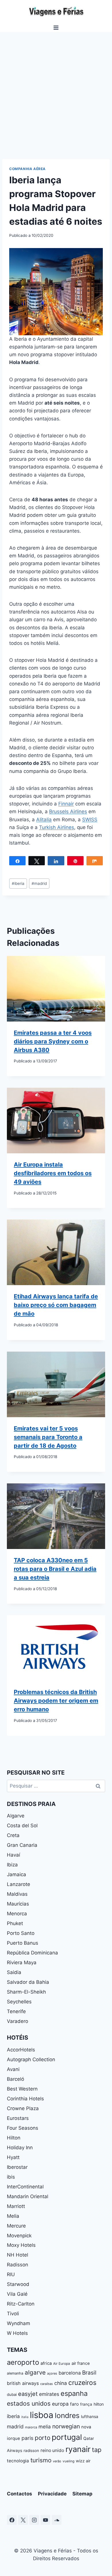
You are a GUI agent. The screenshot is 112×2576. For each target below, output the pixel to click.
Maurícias (18, 1904)
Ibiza (12, 1865)
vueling (68, 2461)
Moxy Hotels (21, 2245)
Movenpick (19, 2236)
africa (46, 2363)
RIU (11, 2274)
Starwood (18, 2284)
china (61, 2383)
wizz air (83, 2461)
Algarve (16, 1816)
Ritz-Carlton (21, 2304)
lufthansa (90, 2416)
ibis (11, 2177)
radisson (31, 2451)
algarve (35, 2372)
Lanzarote (19, 1884)
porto (43, 2438)
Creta (13, 1835)
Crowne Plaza (23, 2108)
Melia (13, 2216)
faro (74, 2404)
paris (27, 2438)
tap (97, 2450)
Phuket (15, 1923)
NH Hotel (18, 2255)
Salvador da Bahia (28, 1982)
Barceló (16, 2079)
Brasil (89, 2373)
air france (81, 2363)
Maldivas (17, 1894)
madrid (39, 883)
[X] (23, 2520)
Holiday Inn (20, 2148)
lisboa (42, 2415)
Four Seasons (23, 2128)
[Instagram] (34, 2520)
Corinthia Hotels (25, 2099)
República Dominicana (32, 1953)
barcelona (70, 2373)
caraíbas (47, 2384)
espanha (74, 2393)
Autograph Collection (31, 2059)
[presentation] (56, 989)
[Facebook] (12, 2520)
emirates (49, 2394)
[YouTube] (45, 2520)
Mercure (16, 2226)
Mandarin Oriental (28, 2196)
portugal (67, 2437)
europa (60, 2404)
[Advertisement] (56, 91)
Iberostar (17, 2167)
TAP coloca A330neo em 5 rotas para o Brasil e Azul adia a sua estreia (55, 1569)
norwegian (66, 2426)
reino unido (52, 2450)
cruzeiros (82, 2382)
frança (86, 2404)
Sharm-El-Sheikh (26, 1992)
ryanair (78, 2449)
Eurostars (18, 2118)
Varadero (18, 2021)
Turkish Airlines (57, 827)
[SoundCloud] (57, 2520)
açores (52, 2373)
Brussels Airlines (68, 811)
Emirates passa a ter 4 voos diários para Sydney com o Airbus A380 (53, 1041)
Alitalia (44, 820)
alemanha (15, 2373)
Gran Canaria (22, 1845)
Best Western (22, 2089)
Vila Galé (17, 2294)
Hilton (14, 2138)
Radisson (18, 2265)
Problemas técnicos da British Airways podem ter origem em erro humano (56, 1701)
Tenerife (16, 2011)
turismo (41, 2460)
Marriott (16, 2206)
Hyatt (13, 2157)
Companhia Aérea (27, 169)
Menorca (17, 1914)
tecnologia (18, 2461)
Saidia (14, 1972)
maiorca (31, 2427)
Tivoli (13, 2314)
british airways (23, 2383)
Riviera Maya (22, 1963)
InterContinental (25, 2187)
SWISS (90, 820)
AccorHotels (21, 2050)
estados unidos (29, 2403)
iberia (18, 883)
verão (57, 2461)
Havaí (13, 1855)
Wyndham (19, 2323)
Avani (13, 2069)
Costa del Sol (22, 1826)
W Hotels (17, 2333)
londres (67, 2415)
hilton (99, 2404)
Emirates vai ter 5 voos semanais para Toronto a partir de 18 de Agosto (48, 1437)
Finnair (66, 804)
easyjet (28, 2394)
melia (45, 2427)
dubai (12, 2394)
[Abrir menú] (56, 27)
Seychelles (19, 2002)
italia (25, 2417)
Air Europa (62, 2363)
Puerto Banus (23, 1943)
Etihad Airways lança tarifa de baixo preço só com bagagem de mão (56, 1305)
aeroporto (23, 2362)
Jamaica (17, 1874)
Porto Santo (21, 1933)
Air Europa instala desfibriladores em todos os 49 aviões (53, 1173)
